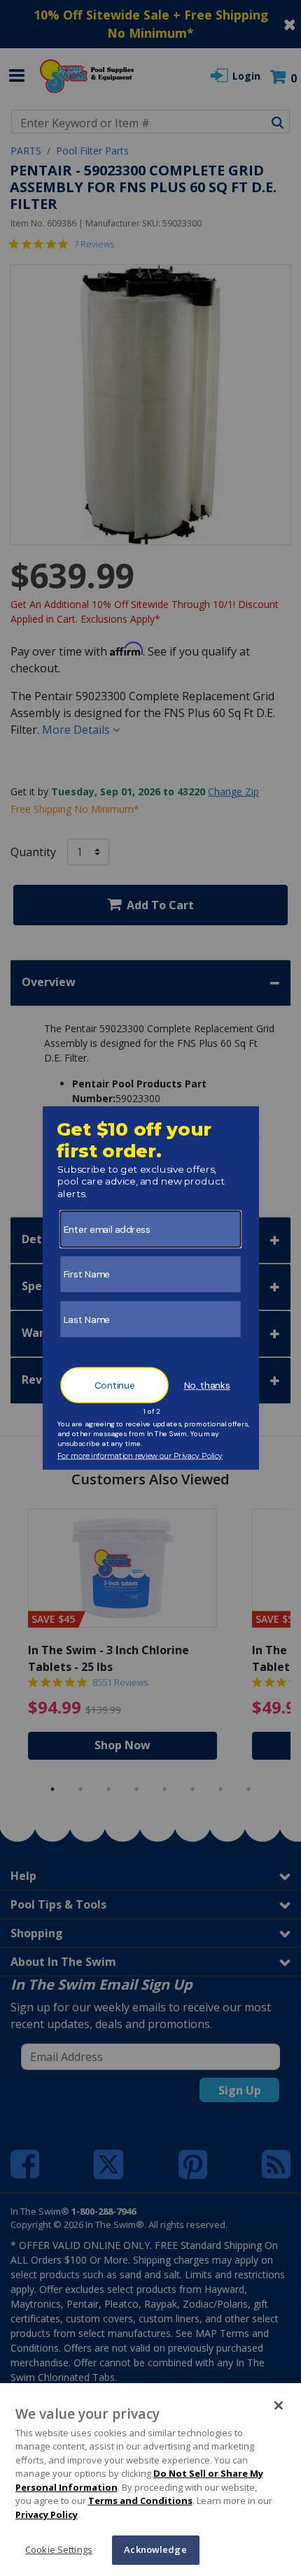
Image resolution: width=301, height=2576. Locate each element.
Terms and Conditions (140, 2501)
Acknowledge (155, 2549)
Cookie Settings (59, 2549)
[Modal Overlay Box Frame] (151, 1288)
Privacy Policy (47, 2515)
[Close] (279, 2405)
